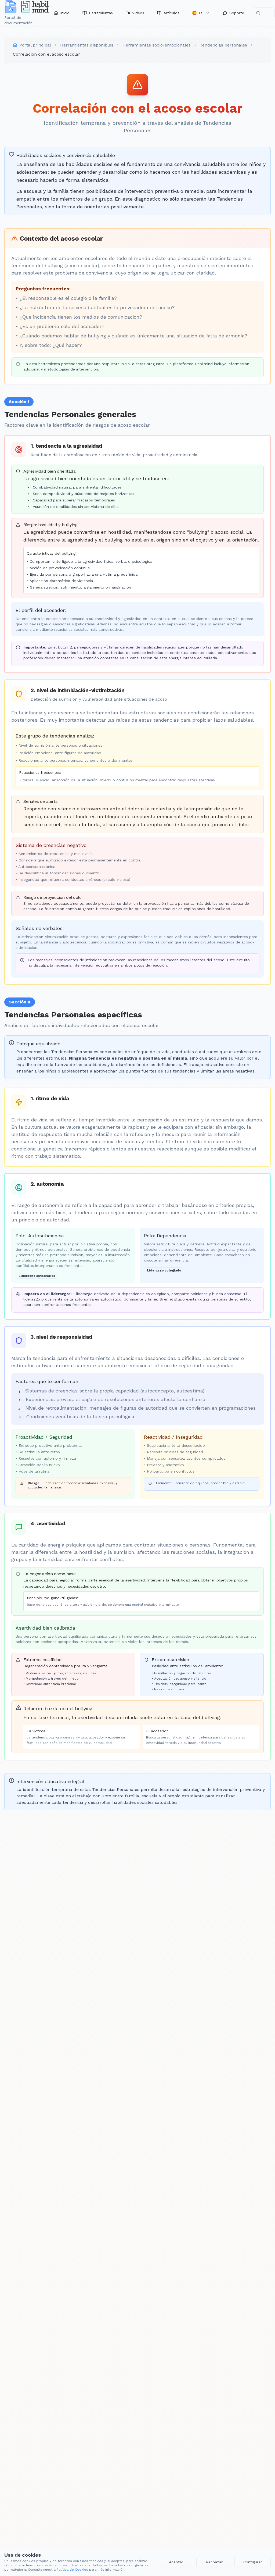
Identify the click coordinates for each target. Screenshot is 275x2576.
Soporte (237, 13)
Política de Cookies (72, 2570)
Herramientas (101, 13)
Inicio (65, 13)
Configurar (253, 2562)
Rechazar (214, 2562)
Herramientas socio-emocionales (157, 45)
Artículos (171, 13)
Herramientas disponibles (87, 45)
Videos (138, 13)
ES (201, 13)
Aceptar (176, 2562)
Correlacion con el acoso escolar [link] (46, 54)
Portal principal (35, 45)
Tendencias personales (223, 45)
